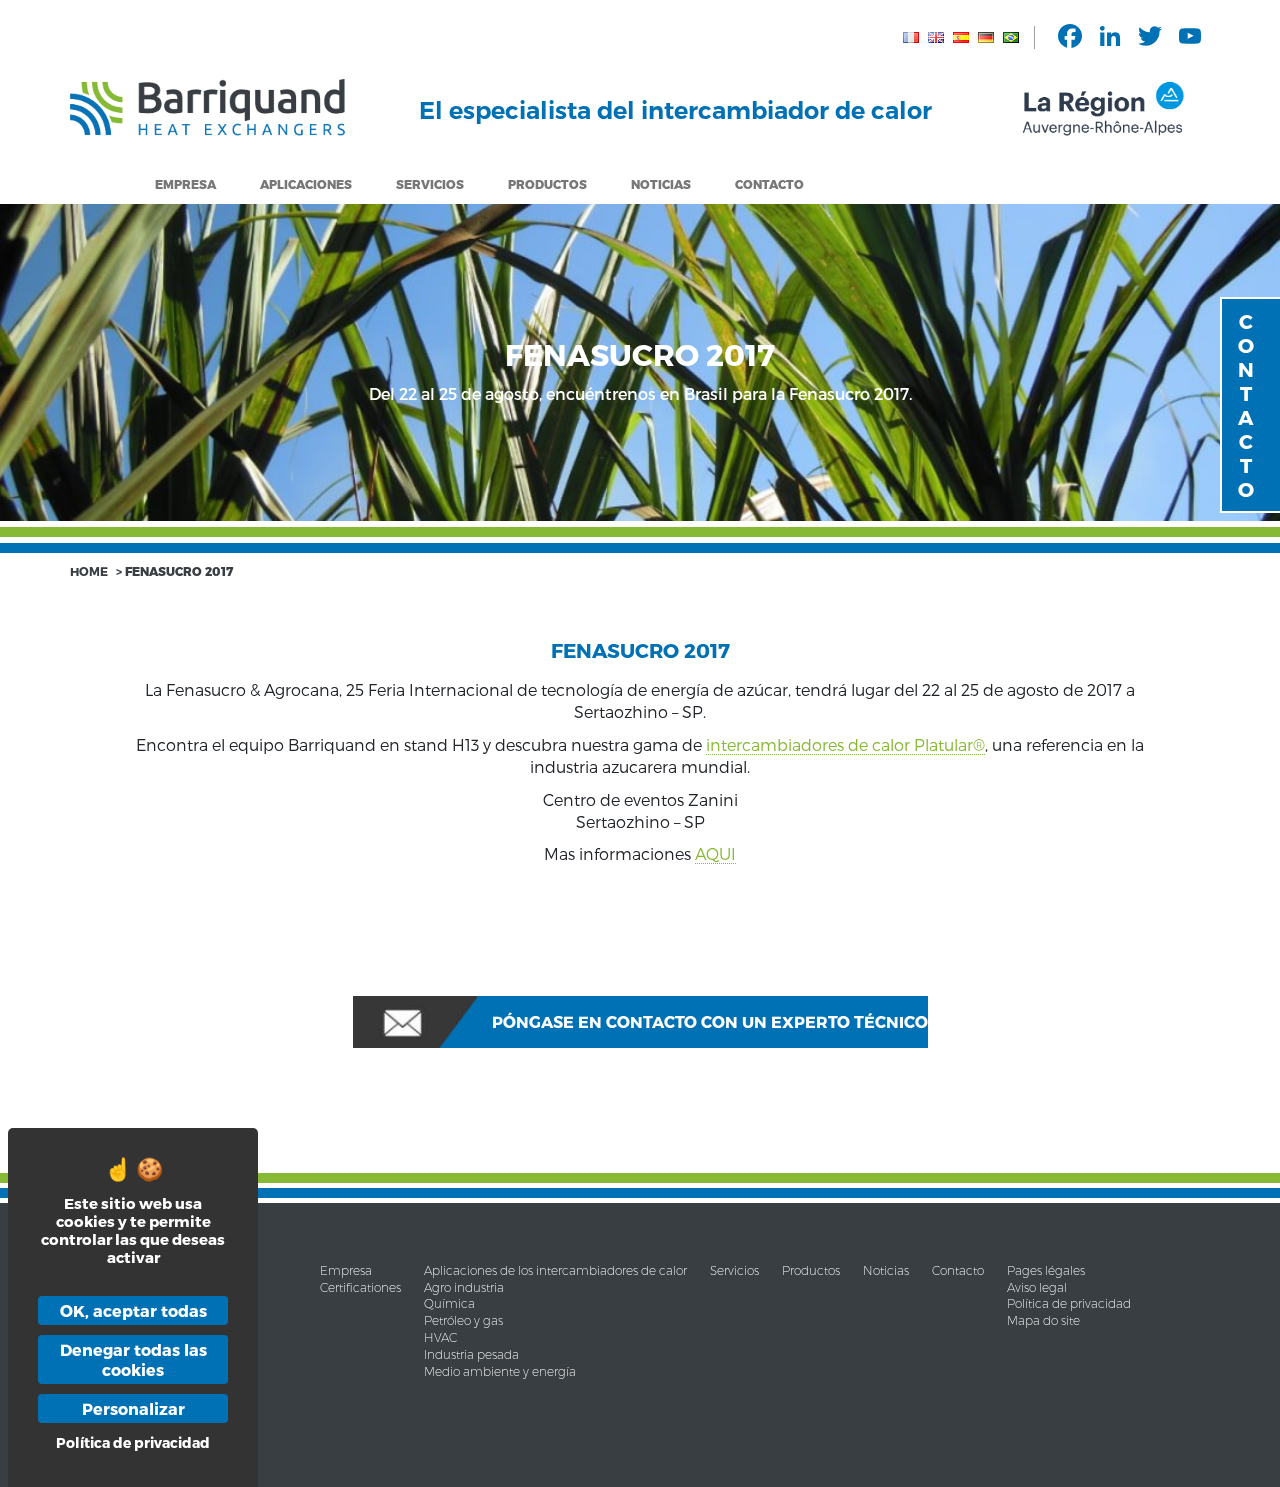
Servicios (430, 184)
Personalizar (133, 1408)
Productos (811, 1270)
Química (449, 1303)
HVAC (440, 1337)
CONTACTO (1246, 405)
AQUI (715, 853)
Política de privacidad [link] (133, 1442)
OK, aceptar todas (133, 1310)
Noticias (661, 184)
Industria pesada (471, 1354)
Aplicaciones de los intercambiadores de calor (555, 1270)
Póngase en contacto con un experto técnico (710, 1021)
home (89, 571)
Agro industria (464, 1287)
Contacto (769, 184)
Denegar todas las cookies (133, 1359)
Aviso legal (1037, 1287)
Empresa (185, 184)
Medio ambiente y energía (500, 1371)
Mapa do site (1043, 1320)
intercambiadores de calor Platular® (845, 744)
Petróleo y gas (463, 1320)
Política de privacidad (1069, 1303)
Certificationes (360, 1287)
